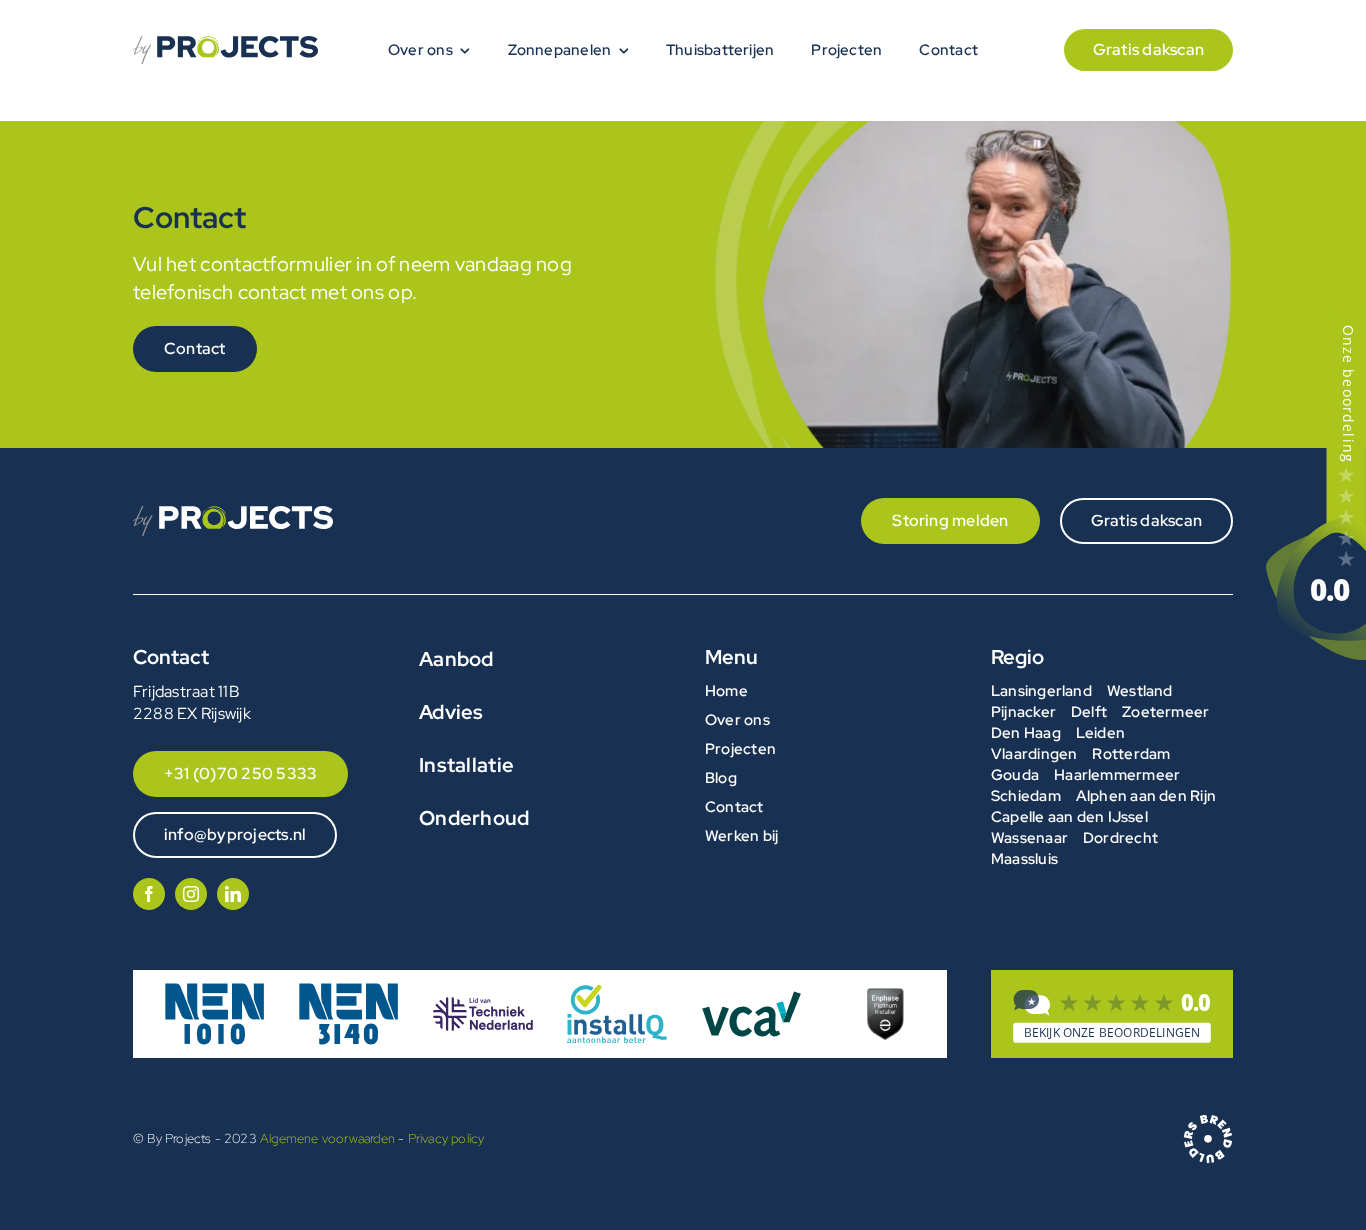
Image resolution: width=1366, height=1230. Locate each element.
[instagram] (191, 894)
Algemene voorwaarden (327, 1138)
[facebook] (149, 894)
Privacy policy (446, 1138)
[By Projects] (1112, 1017)
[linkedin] (233, 894)
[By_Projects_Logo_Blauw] (225, 43)
